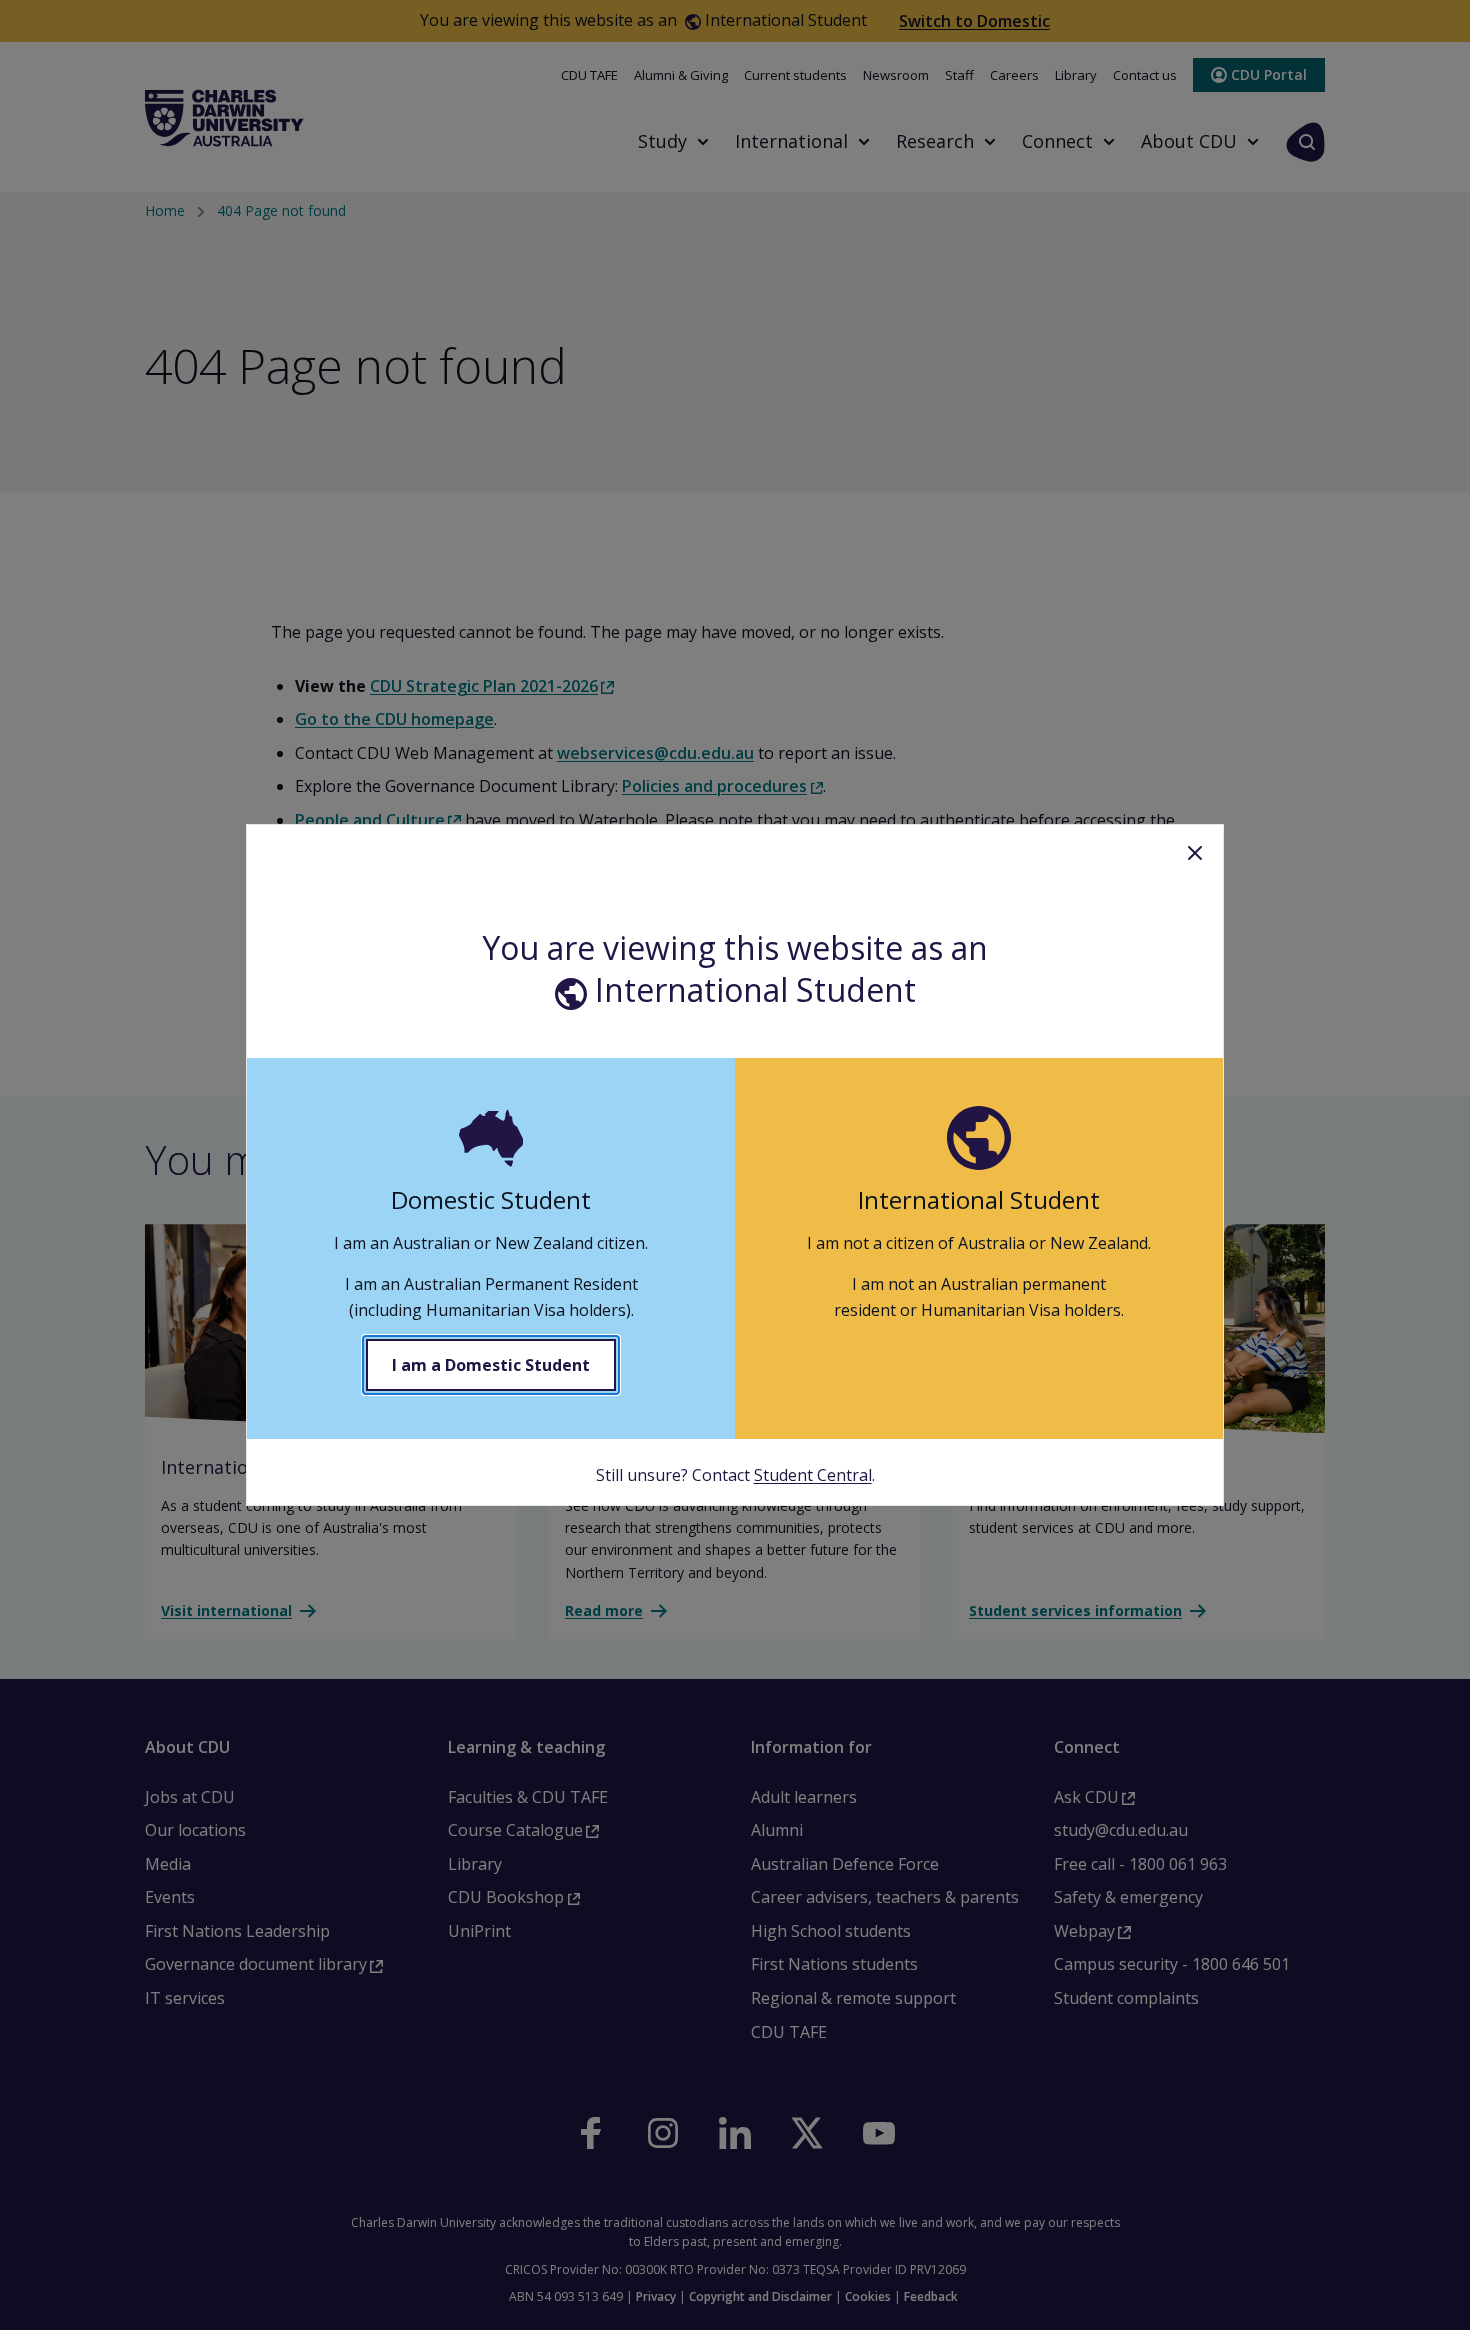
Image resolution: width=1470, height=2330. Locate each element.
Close (1195, 853)
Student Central (813, 1475)
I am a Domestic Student (491, 1365)
